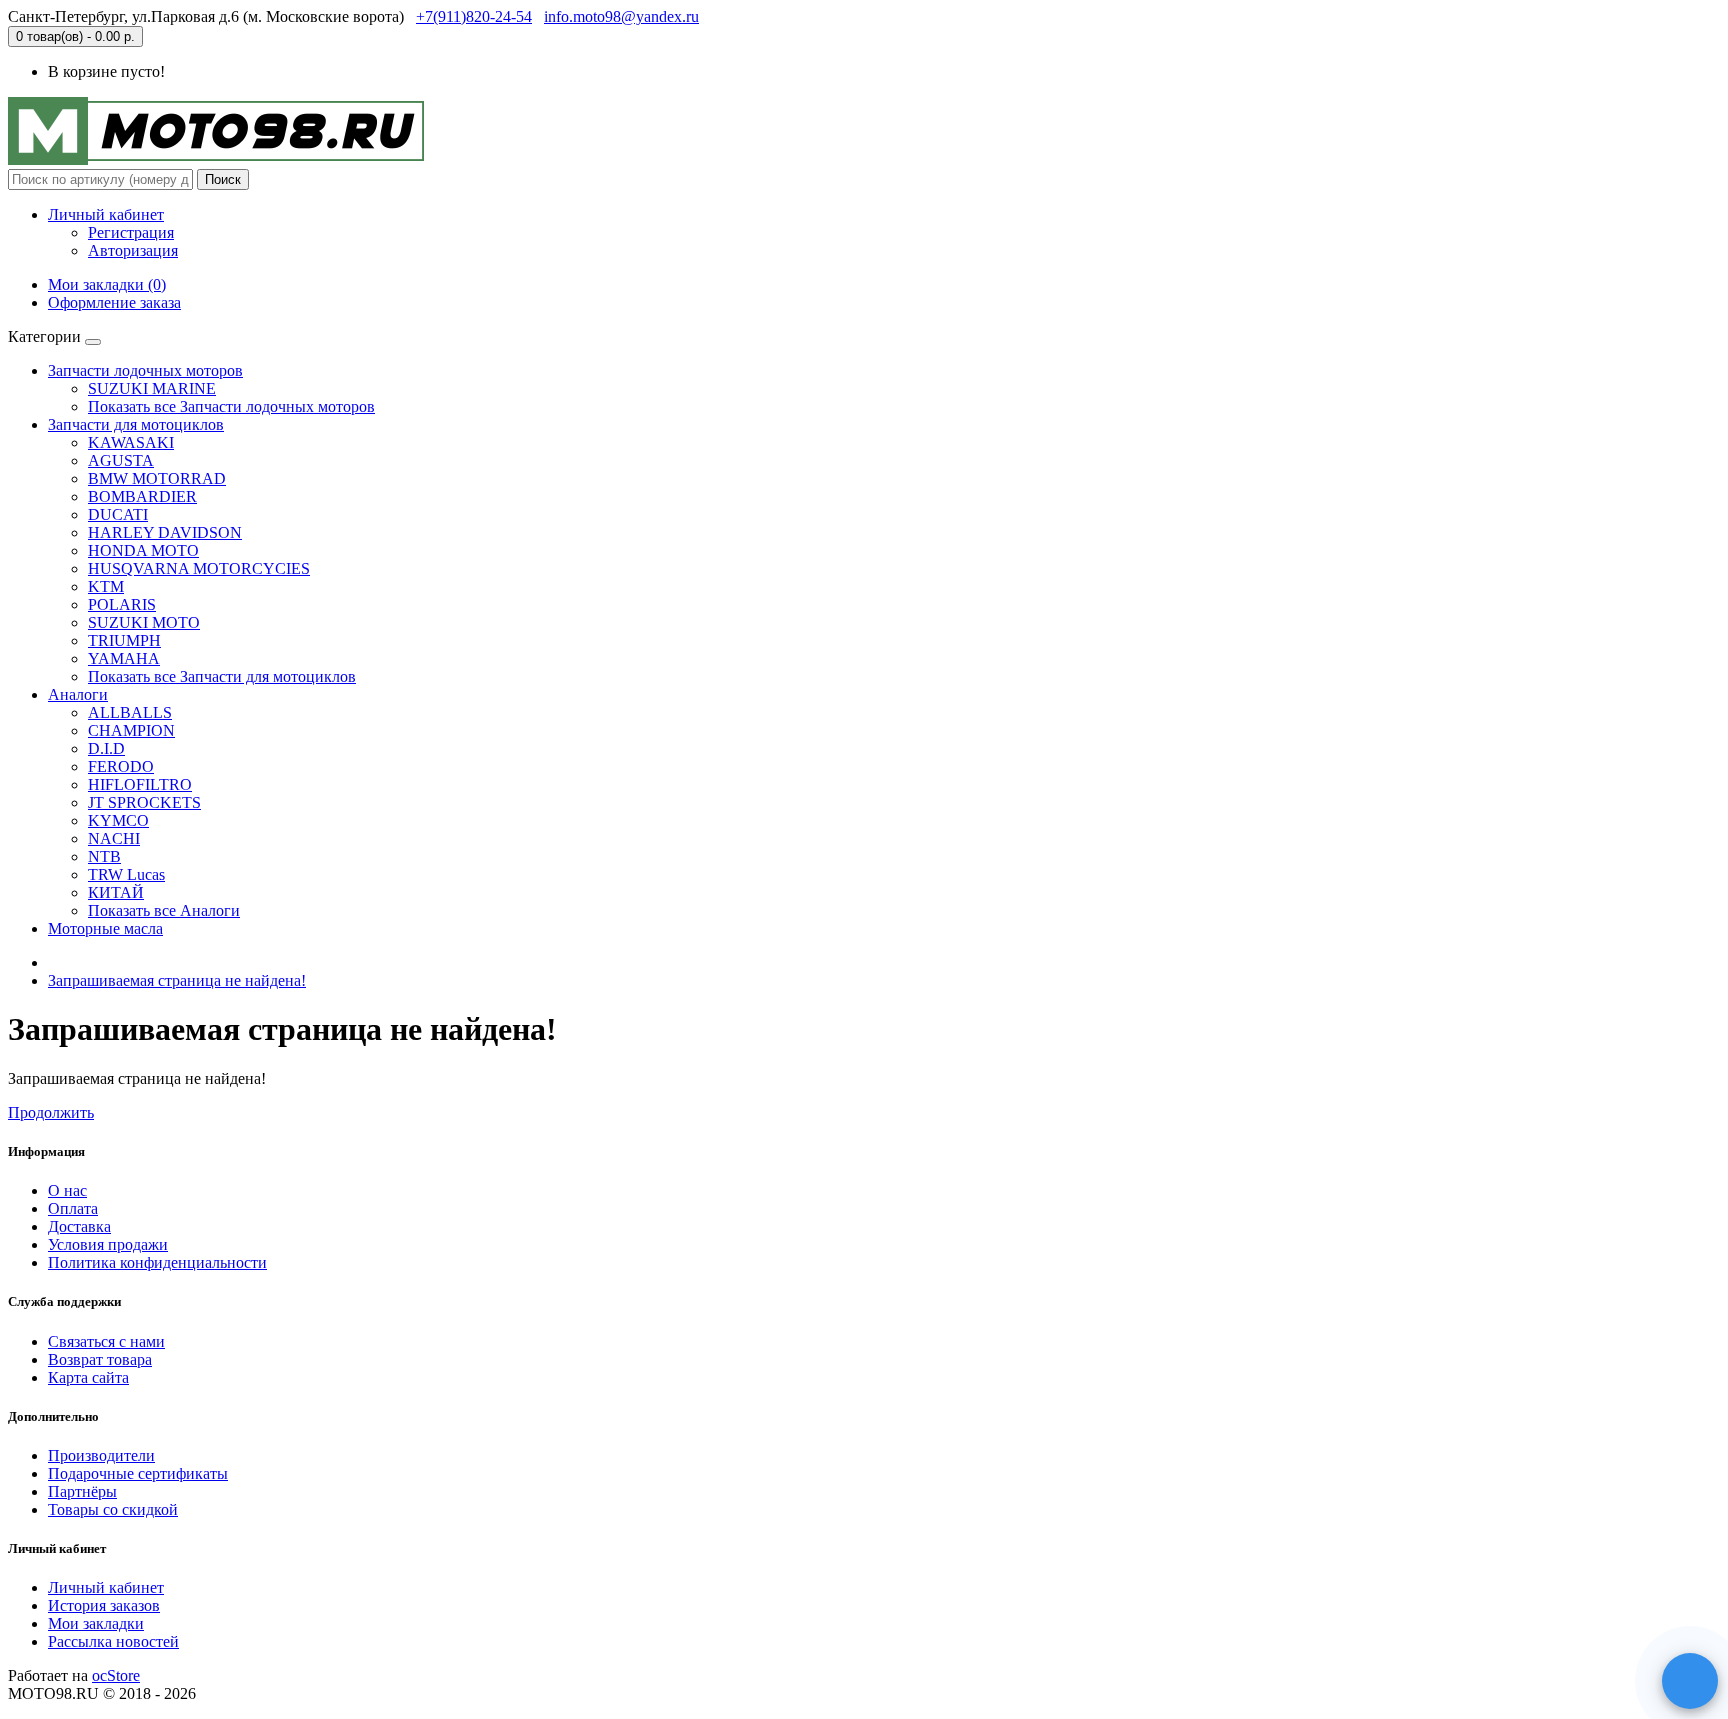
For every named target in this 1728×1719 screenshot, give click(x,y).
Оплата (73, 1208)
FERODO (121, 766)
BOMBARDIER (142, 496)
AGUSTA (121, 460)
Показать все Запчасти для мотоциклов (222, 676)
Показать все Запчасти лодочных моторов (231, 406)
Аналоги (78, 694)
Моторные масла (105, 928)
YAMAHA (124, 658)
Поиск (223, 179)
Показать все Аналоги (164, 910)
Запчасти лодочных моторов (145, 370)
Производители (101, 1455)
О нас (67, 1190)
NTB (104, 856)
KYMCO (118, 820)
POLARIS (122, 604)
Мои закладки (96, 1623)
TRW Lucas (126, 874)
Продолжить (51, 1112)
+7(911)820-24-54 (474, 16)
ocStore (116, 1675)
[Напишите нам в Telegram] (1690, 1681)
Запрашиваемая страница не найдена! (177, 980)
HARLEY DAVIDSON (165, 532)
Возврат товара (100, 1359)
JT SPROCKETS (144, 802)
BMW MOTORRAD (157, 478)
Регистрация (131, 232)
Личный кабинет (106, 1587)
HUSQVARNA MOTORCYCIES (199, 568)
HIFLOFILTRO (140, 784)
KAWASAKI (131, 442)
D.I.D (106, 748)
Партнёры (82, 1491)
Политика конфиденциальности (157, 1262)
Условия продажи (108, 1244)
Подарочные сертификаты (138, 1473)
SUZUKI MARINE (152, 388)
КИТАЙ (116, 892)
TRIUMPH (124, 640)
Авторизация (133, 250)
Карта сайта (88, 1377)
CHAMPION (131, 730)
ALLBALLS (130, 712)
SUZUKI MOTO (144, 622)
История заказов (104, 1605)
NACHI (114, 838)
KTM (106, 586)
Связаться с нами (106, 1341)
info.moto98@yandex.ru (621, 16)
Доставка (79, 1226)
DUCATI (118, 514)
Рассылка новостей (113, 1641)
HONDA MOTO (143, 550)
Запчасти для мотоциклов (136, 424)
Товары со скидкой (113, 1509)
